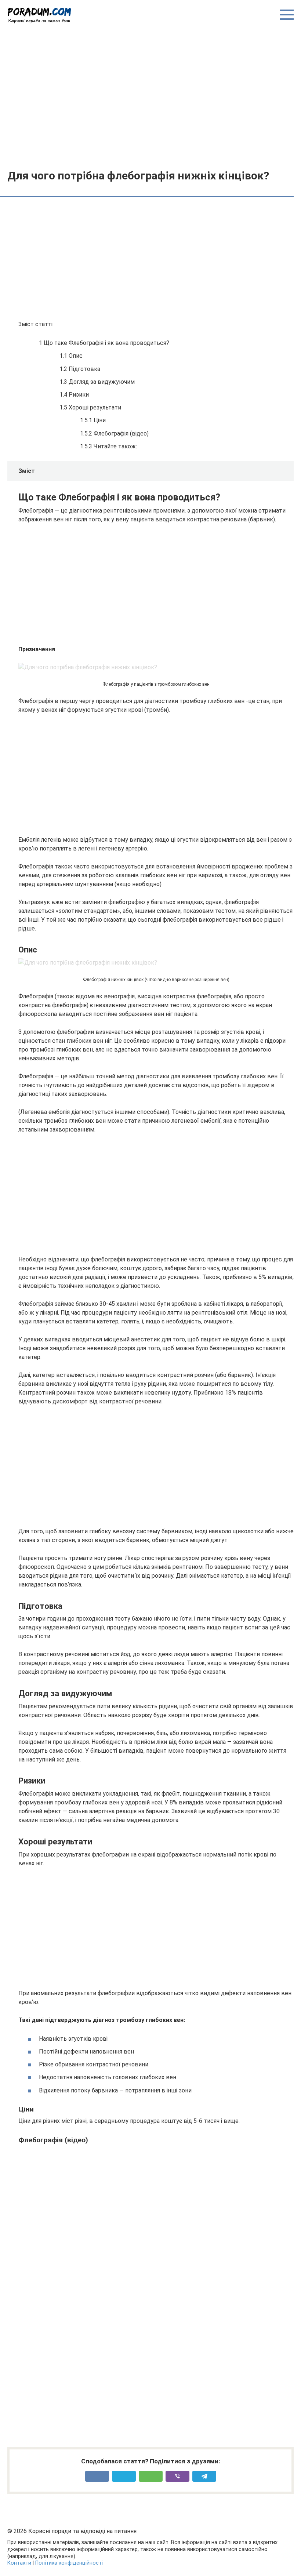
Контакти (19, 2563)
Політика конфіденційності (69, 2563)
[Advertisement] (150, 96)
